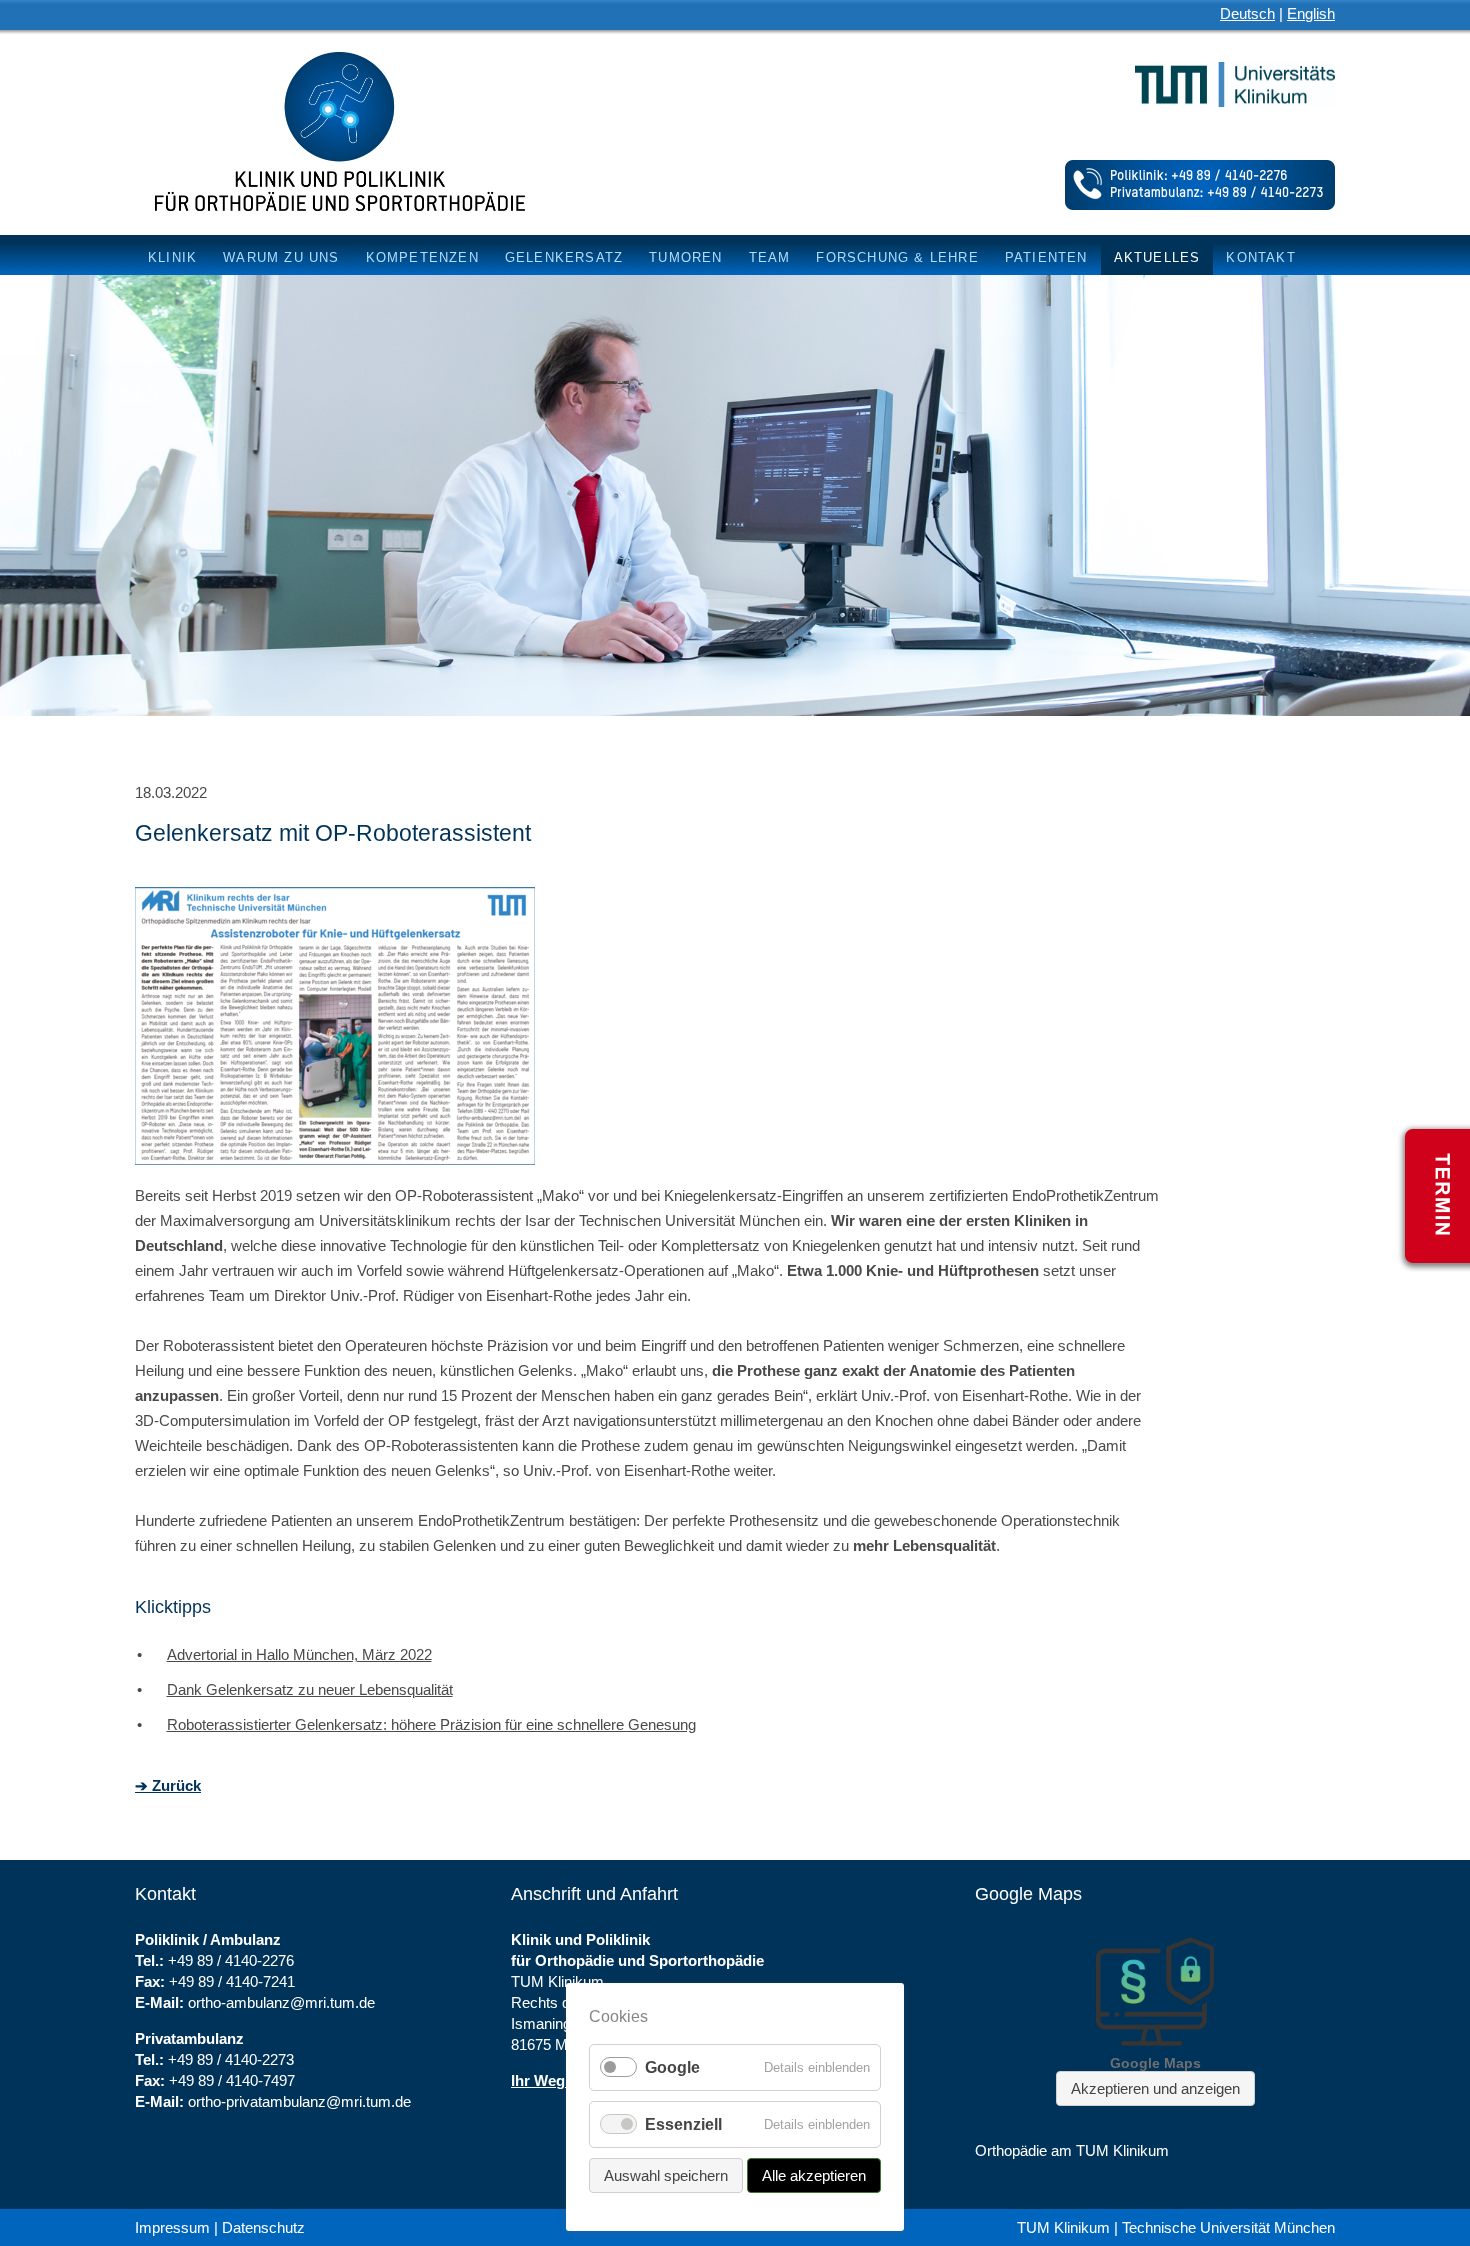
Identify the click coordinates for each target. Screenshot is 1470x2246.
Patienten (1046, 257)
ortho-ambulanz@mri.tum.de (281, 2002)
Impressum (172, 2227)
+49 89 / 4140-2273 (231, 2059)
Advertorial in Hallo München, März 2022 (299, 1654)
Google (672, 2067)
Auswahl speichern (666, 2175)
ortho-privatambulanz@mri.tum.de (299, 2101)
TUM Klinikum (1063, 2227)
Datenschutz (263, 2227)
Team (770, 257)
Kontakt (1260, 257)
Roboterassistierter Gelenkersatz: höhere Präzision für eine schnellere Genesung (431, 1724)
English (1311, 13)
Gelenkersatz (564, 257)
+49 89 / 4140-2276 (231, 1960)
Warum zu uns (281, 257)
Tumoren (685, 257)
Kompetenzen (422, 257)
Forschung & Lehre (897, 257)
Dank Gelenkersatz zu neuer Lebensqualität (310, 1689)
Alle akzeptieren (814, 2175)
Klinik (172, 257)
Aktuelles (1157, 257)
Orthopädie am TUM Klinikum (1072, 2150)
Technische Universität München (1228, 2227)
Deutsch (1247, 13)
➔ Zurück (168, 1785)
